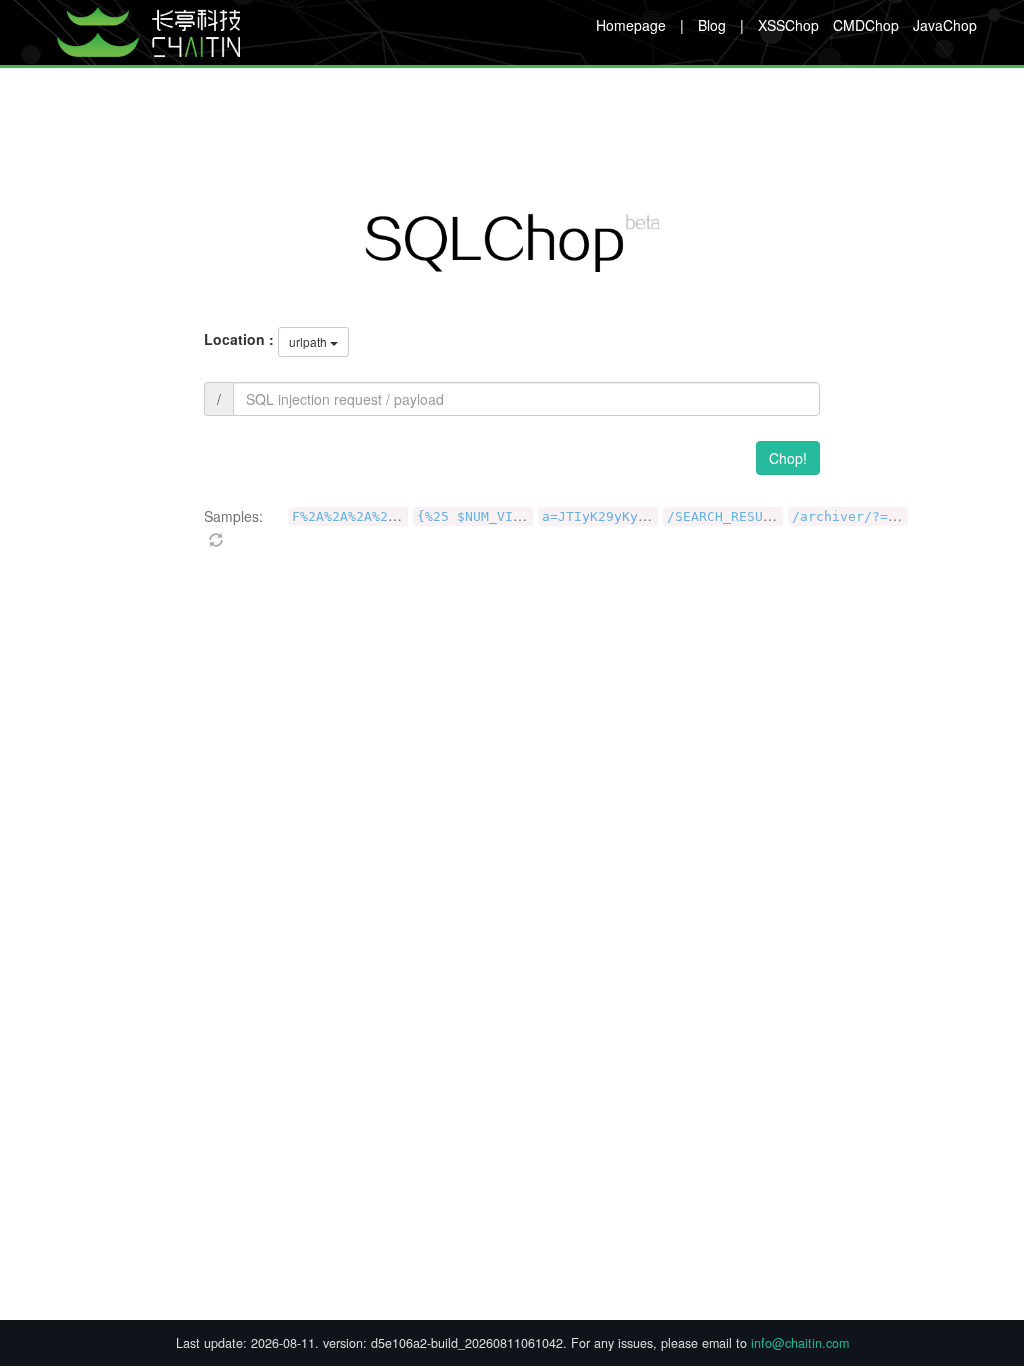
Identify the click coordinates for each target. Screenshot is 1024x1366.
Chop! (788, 458)
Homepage (631, 25)
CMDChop (866, 25)
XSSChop (788, 25)
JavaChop (945, 25)
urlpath (308, 341)
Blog (712, 25)
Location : (239, 339)
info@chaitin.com (800, 1343)
